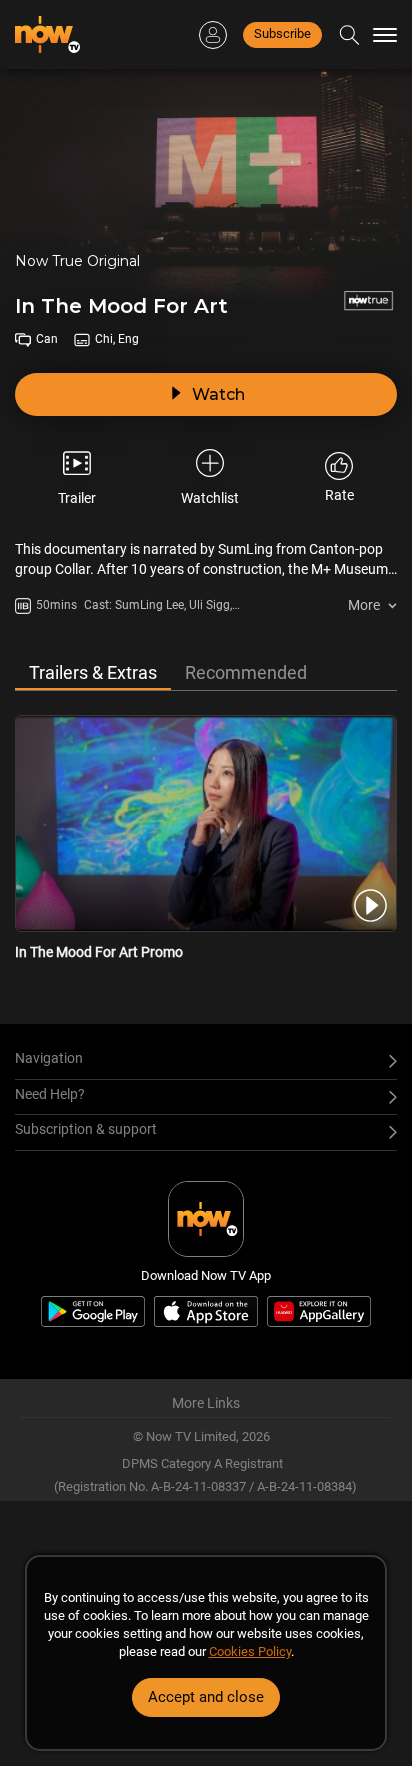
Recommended (246, 672)
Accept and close (206, 1697)
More (364, 605)
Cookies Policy (250, 1651)
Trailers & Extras (93, 672)
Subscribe (282, 33)
